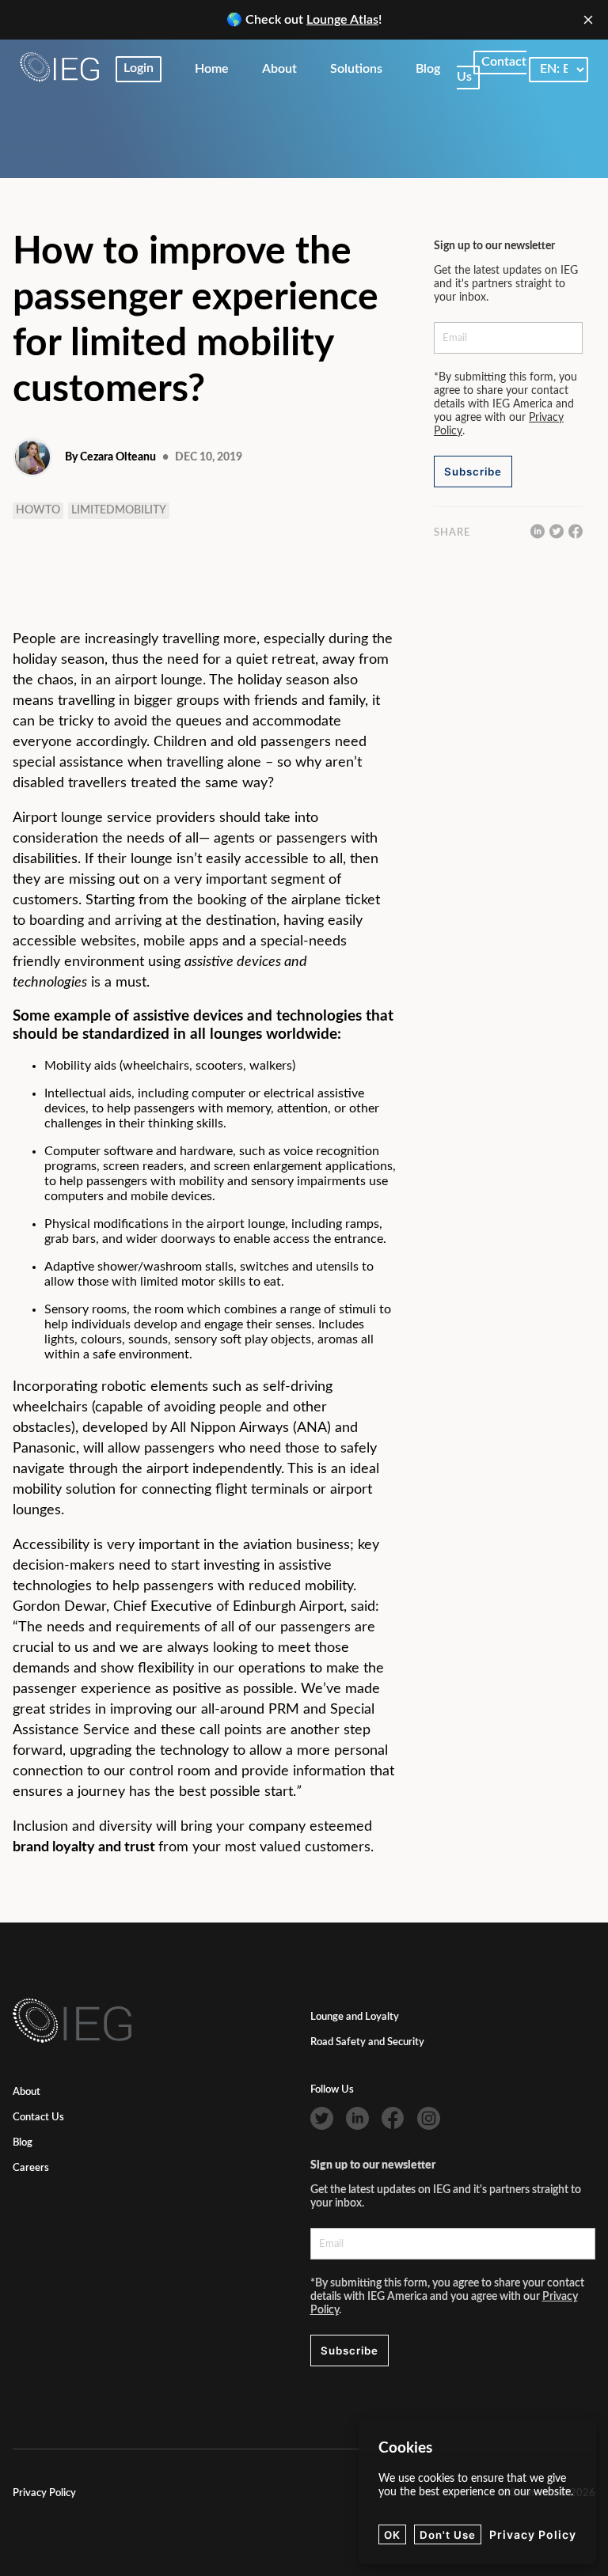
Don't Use (448, 2535)
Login (139, 68)
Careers (31, 2168)
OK (392, 2535)
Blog (23, 2143)
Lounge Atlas (342, 20)
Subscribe (473, 472)
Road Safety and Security (367, 2042)
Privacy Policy (44, 2493)
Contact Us (38, 2118)
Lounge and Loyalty (355, 2017)
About (27, 2092)
